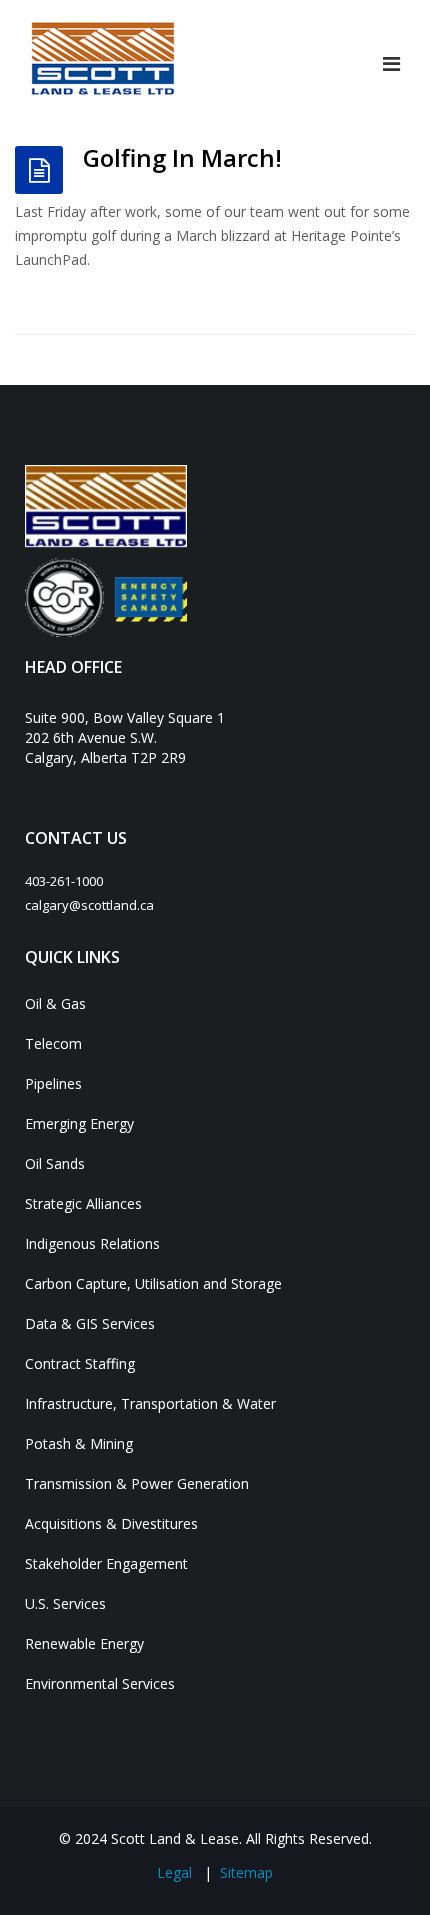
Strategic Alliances (83, 1203)
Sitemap (246, 1872)
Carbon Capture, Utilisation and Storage (153, 1283)
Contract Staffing (80, 1363)
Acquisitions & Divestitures (111, 1523)
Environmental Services (100, 1683)
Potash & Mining (79, 1443)
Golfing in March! (182, 157)
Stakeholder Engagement (106, 1563)
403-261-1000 (64, 881)
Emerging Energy (79, 1123)
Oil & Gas (55, 1003)
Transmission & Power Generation (137, 1483)
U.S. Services (65, 1603)
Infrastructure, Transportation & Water (150, 1403)
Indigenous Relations (92, 1243)
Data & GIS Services (90, 1323)
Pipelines (53, 1083)
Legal (174, 1872)
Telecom (53, 1043)
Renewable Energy (84, 1643)
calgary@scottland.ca (89, 905)
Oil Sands (55, 1163)
